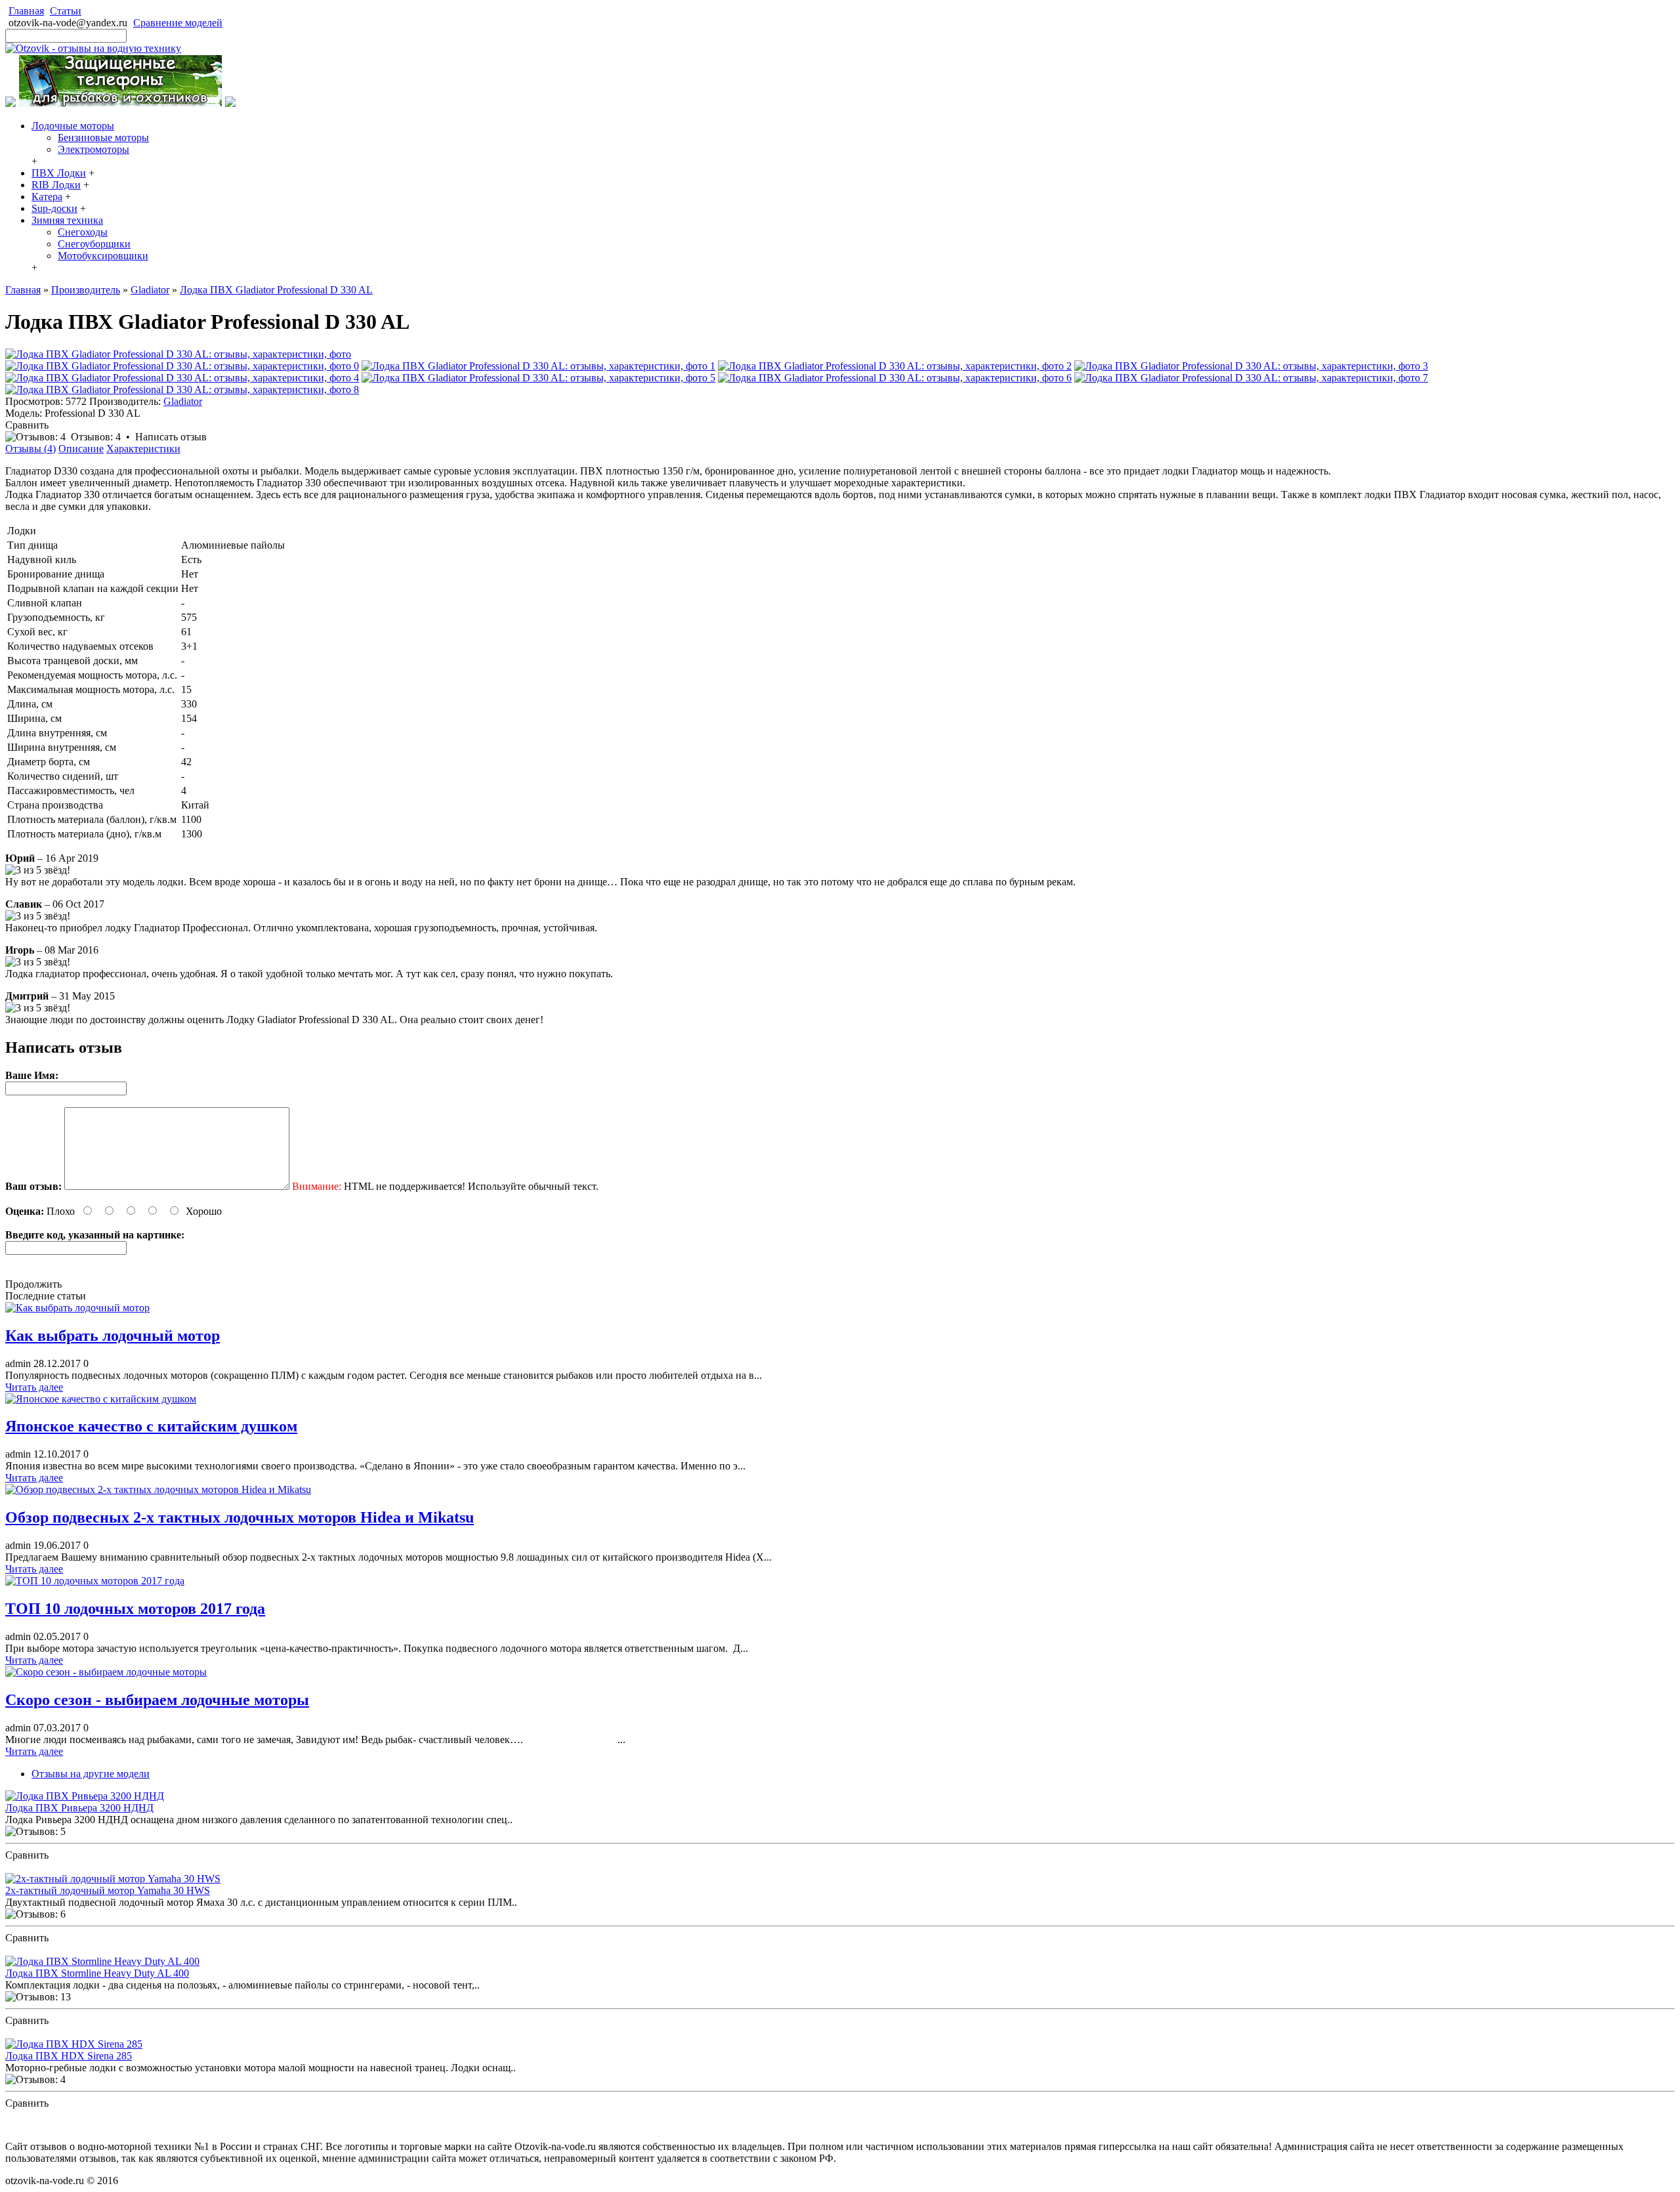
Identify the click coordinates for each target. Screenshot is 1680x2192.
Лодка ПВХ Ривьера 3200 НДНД (79, 1808)
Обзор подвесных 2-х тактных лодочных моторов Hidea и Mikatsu (240, 1517)
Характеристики (143, 449)
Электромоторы (94, 149)
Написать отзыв (171, 437)
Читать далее (34, 1387)
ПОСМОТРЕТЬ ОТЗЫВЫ (65, 1867)
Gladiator (183, 401)
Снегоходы (83, 232)
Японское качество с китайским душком (151, 1426)
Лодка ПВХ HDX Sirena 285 (69, 2056)
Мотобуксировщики (103, 256)
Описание (81, 449)
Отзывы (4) (31, 449)
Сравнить (27, 425)
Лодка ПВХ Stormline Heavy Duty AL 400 (97, 1973)
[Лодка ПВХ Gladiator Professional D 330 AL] (178, 354)
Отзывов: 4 (96, 437)
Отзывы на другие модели (91, 1774)
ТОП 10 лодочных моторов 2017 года (135, 1609)
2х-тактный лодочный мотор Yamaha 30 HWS (108, 1890)
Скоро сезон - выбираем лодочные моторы (157, 1700)
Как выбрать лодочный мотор (113, 1336)
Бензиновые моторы (103, 137)
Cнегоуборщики (94, 244)
